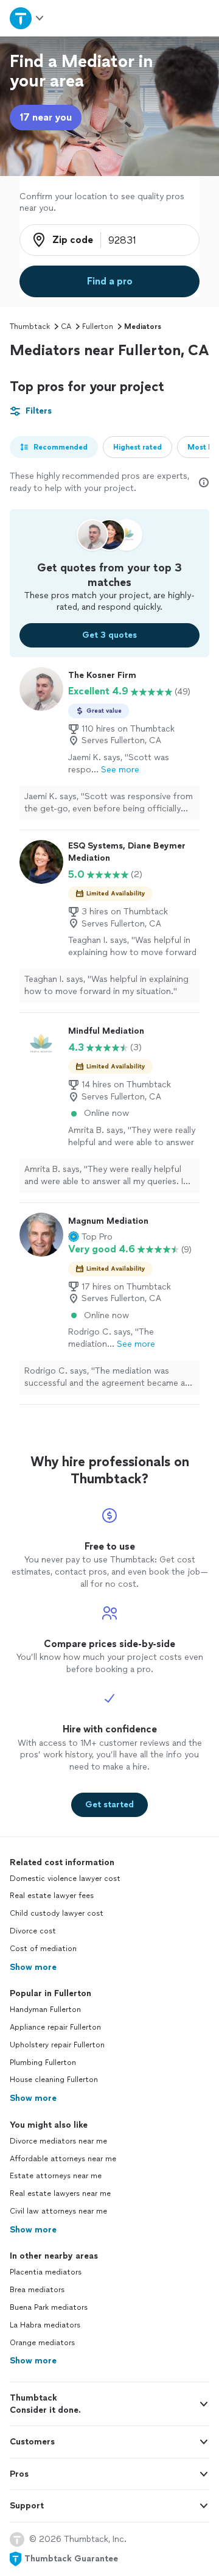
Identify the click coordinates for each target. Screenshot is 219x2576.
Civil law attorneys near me (58, 2211)
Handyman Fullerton (45, 2010)
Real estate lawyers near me (60, 2193)
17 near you (46, 117)
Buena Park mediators (49, 2307)
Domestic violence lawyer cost (65, 1879)
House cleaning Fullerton (54, 2080)
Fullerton (98, 326)
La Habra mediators (45, 2325)
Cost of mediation (43, 1949)
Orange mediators (42, 2343)
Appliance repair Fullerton (55, 2027)
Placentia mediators (46, 2272)
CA (66, 326)
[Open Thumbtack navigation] (26, 18)
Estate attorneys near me (56, 2176)
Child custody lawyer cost (57, 1913)
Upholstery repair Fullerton (57, 2045)
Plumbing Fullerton (43, 2063)
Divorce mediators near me (58, 2141)
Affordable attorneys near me (63, 2159)
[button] (90, 1237)
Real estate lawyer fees (52, 1896)
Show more (33, 1967)
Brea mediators (37, 2290)
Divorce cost (33, 1931)
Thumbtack (30, 326)
